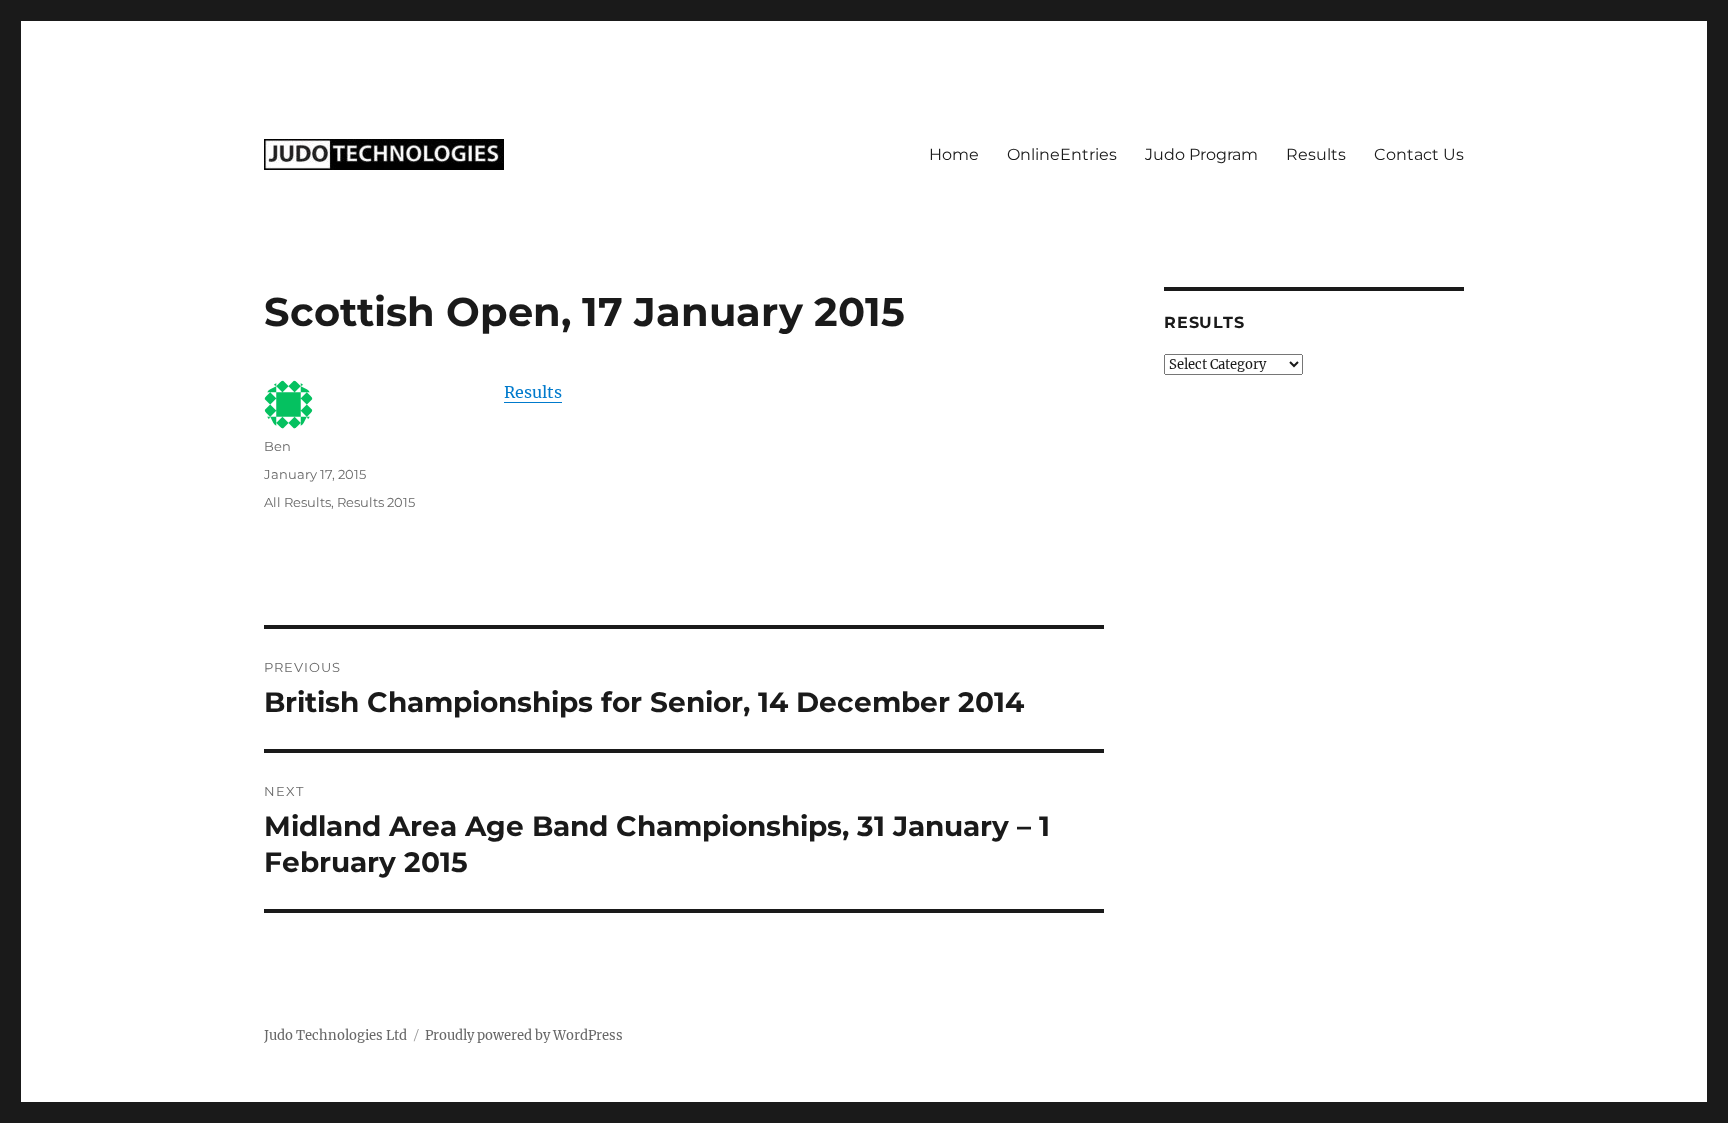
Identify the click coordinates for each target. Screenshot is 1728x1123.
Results (1316, 154)
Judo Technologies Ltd (335, 1035)
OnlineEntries (1062, 154)
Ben (277, 446)
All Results (297, 502)
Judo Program (1201, 154)
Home (954, 154)
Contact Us (1419, 154)
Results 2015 (376, 502)
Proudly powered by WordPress (524, 1035)
